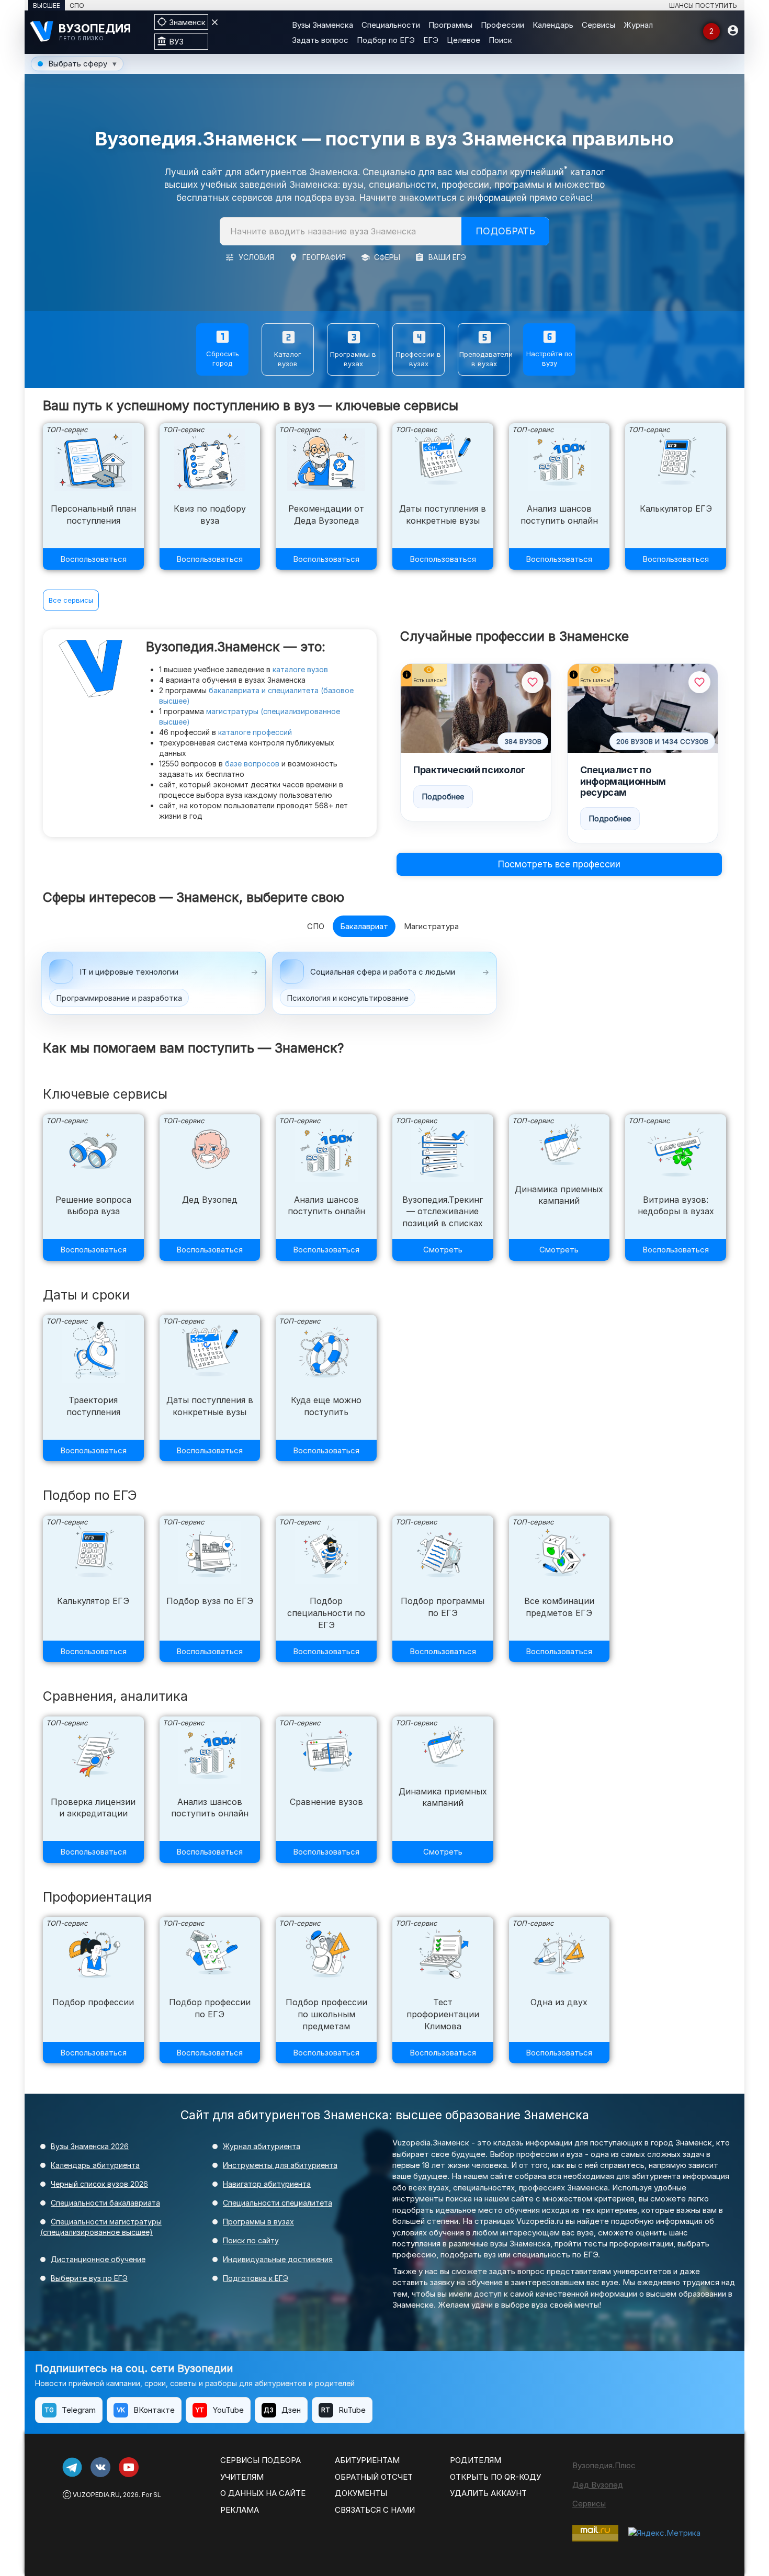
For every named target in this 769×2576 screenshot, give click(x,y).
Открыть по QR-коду (495, 2477)
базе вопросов (252, 764)
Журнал (638, 25)
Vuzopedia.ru (96, 2495)
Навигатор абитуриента (267, 2184)
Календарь (553, 25)
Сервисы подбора (261, 2460)
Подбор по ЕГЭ (386, 40)
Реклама (240, 2510)
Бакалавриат (364, 926)
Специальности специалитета (278, 2203)
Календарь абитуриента (95, 2165)
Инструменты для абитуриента (280, 2165)
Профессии (502, 25)
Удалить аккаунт (488, 2493)
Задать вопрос (320, 40)
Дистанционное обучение (98, 2259)
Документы (361, 2493)
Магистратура (431, 926)
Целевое (463, 40)
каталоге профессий (255, 732)
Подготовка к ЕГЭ (256, 2278)
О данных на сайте (263, 2493)
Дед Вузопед (598, 2485)
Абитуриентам (367, 2460)
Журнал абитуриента (262, 2146)
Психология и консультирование (348, 998)
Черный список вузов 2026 (99, 2184)
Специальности (391, 25)
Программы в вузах (258, 2222)
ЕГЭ (431, 40)
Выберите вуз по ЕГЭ (89, 2278)
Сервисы (598, 25)
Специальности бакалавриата (105, 2203)
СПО (77, 5)
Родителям (476, 2460)
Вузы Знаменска (323, 25)
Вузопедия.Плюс (604, 2465)
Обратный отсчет (374, 2477)
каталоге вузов (300, 669)
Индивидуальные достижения (278, 2259)
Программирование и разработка (119, 998)
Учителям (242, 2477)
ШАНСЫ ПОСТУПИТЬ (703, 5)
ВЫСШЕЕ (47, 5)
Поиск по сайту (251, 2240)
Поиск (500, 40)
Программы (450, 25)
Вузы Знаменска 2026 (90, 2146)
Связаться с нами (375, 2510)
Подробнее (443, 796)
